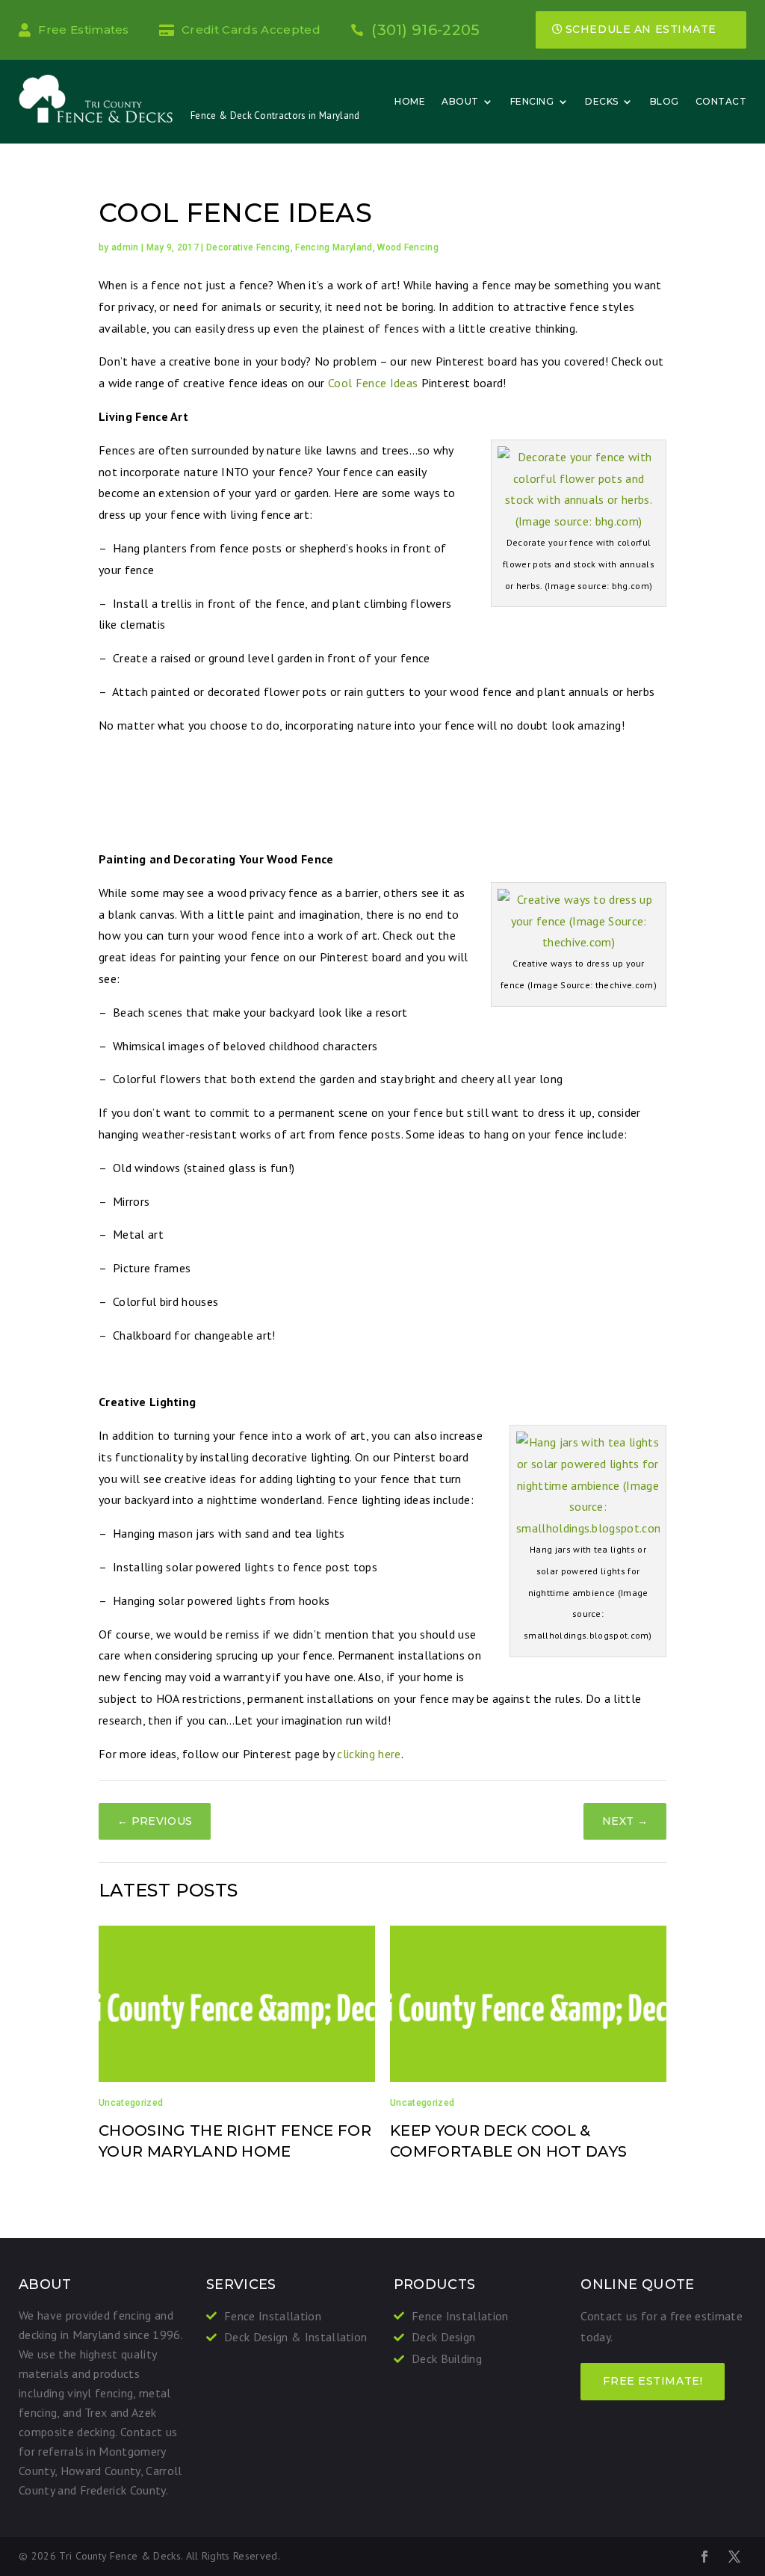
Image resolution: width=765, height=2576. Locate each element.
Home (410, 101)
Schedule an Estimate (641, 29)
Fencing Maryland (334, 247)
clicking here (369, 1754)
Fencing (532, 101)
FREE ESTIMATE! (653, 2381)
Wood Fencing (408, 247)
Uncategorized (131, 2103)
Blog (665, 101)
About (460, 101)
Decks (602, 101)
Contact (721, 101)
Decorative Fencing (248, 247)
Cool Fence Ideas (373, 383)
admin (125, 247)
